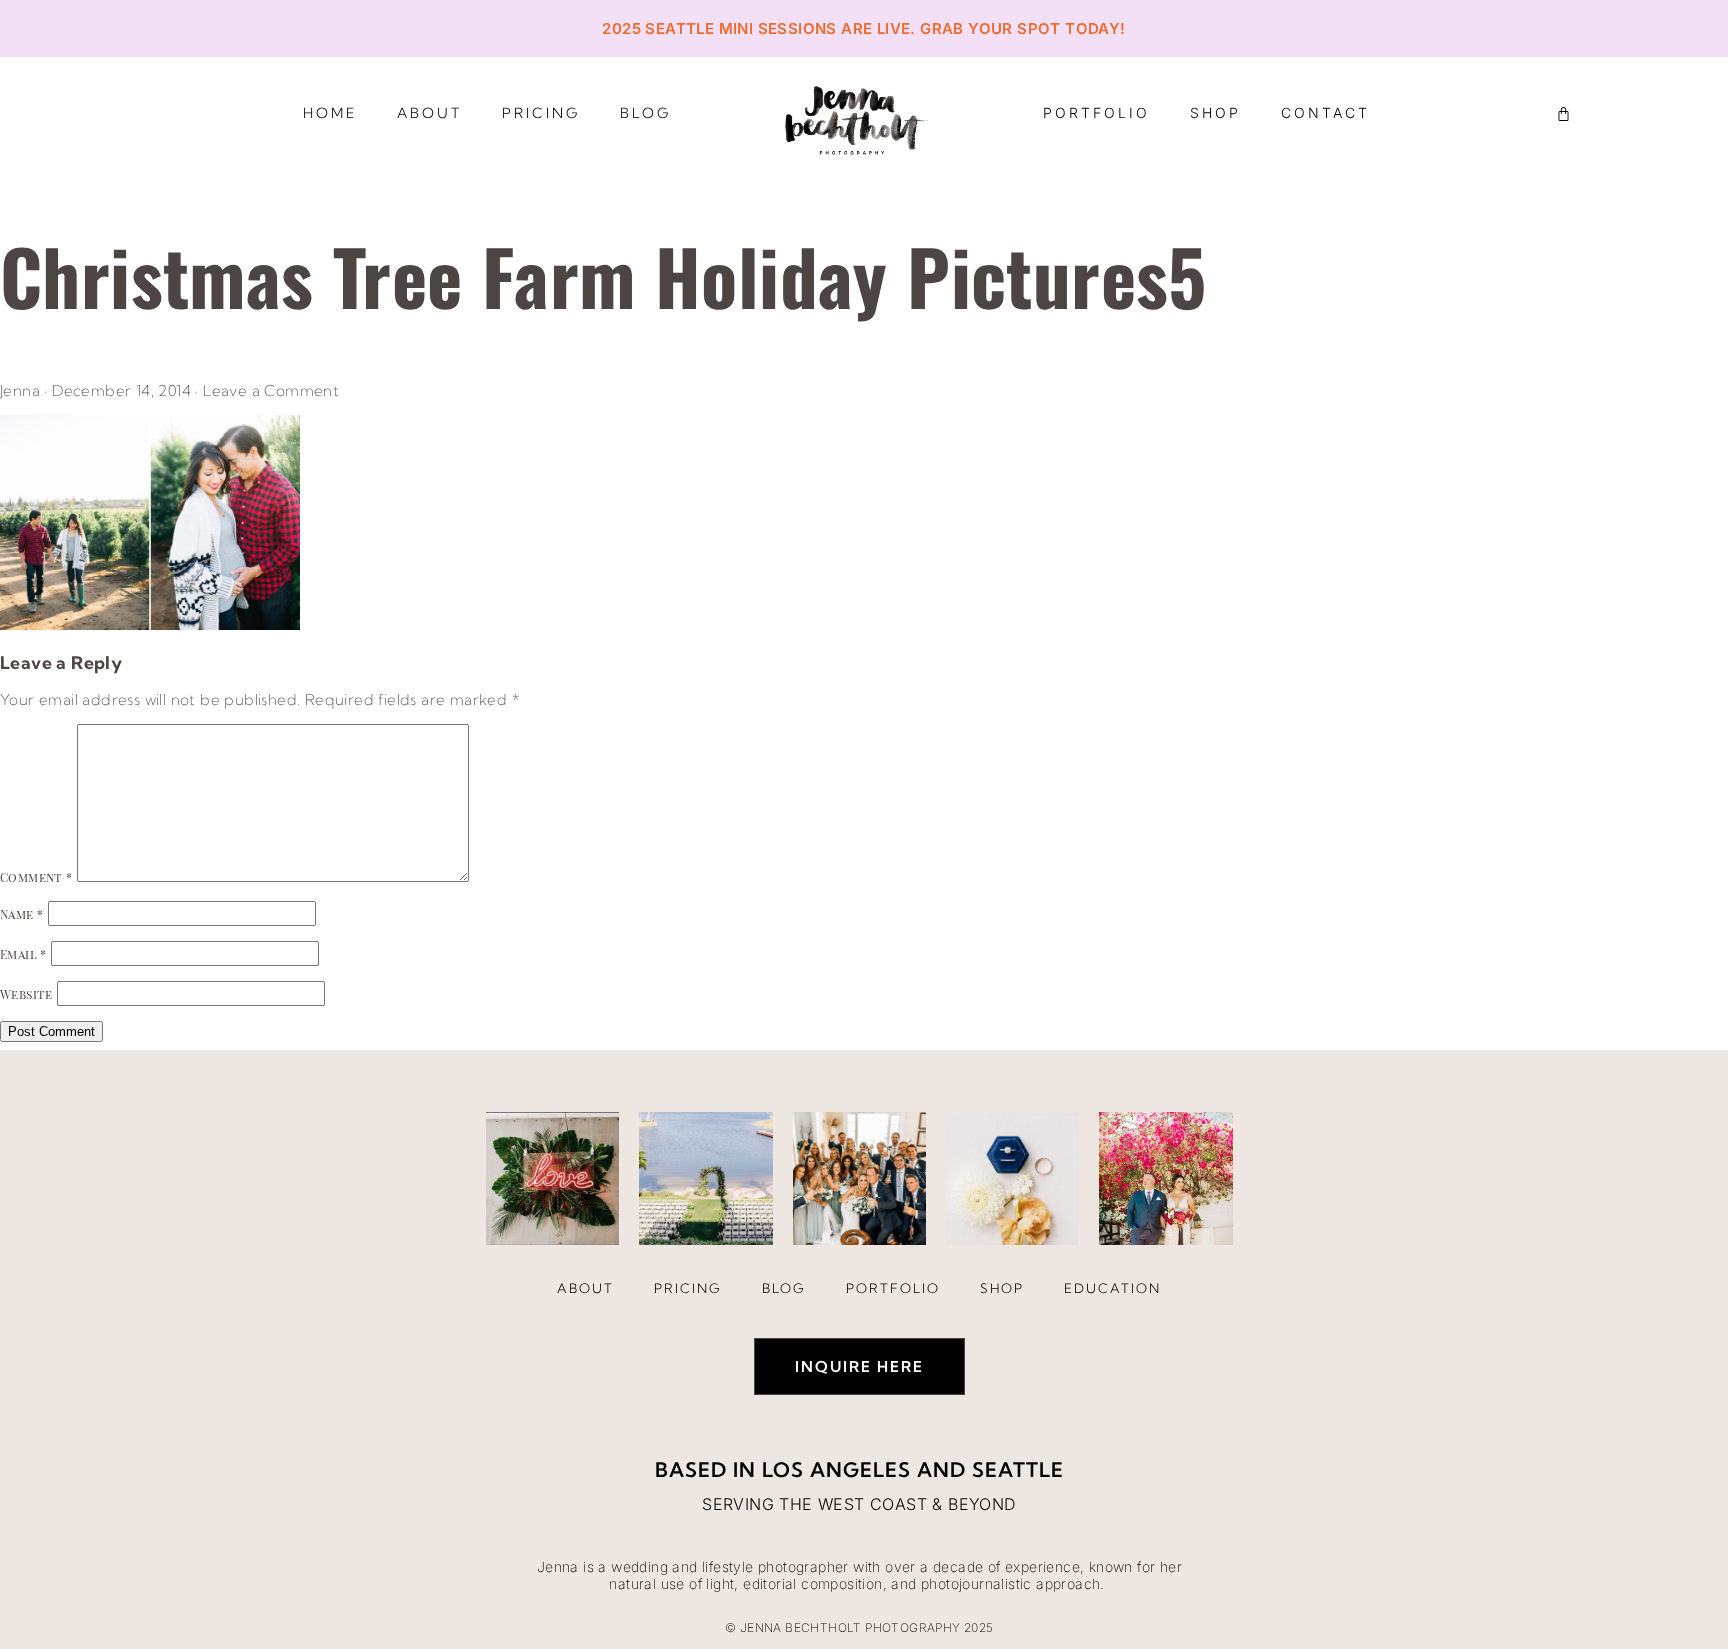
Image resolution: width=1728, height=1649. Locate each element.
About (429, 113)
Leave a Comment (271, 390)
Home (330, 113)
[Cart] (1563, 113)
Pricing (541, 113)
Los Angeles (836, 1469)
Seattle (1018, 1469)
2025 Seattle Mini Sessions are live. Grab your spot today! (863, 28)
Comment (36, 877)
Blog (645, 113)
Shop (1215, 112)
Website (26, 994)
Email (23, 954)
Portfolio (1096, 112)
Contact (1325, 112)
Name (21, 914)
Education (1112, 1288)
